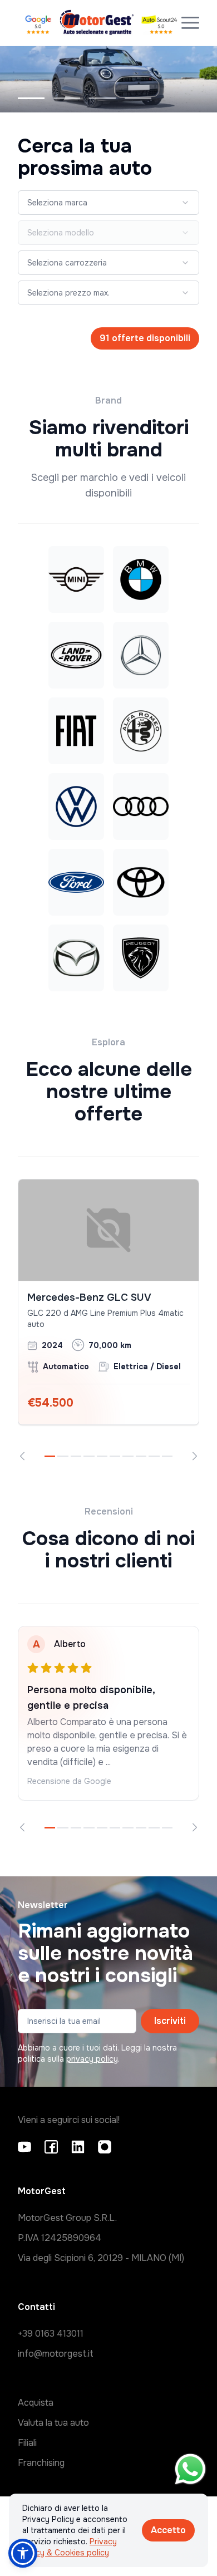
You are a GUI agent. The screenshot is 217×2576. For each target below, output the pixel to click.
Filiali (27, 2443)
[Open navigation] (190, 23)
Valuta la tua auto (53, 2423)
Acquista (36, 2403)
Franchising (41, 2463)
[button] (23, 2553)
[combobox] (108, 203)
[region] (108, 1320)
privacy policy (92, 2059)
